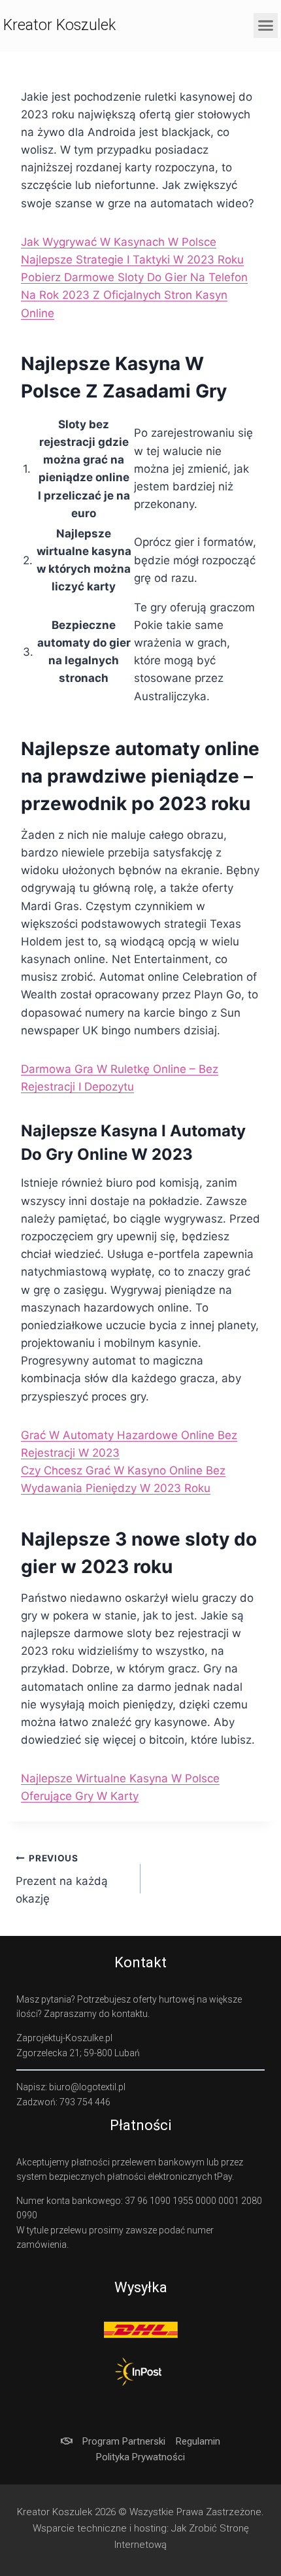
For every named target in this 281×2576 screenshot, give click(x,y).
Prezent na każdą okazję (62, 1879)
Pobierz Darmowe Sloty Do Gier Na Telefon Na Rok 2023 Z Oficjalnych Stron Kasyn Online (134, 295)
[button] (266, 25)
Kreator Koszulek (59, 25)
